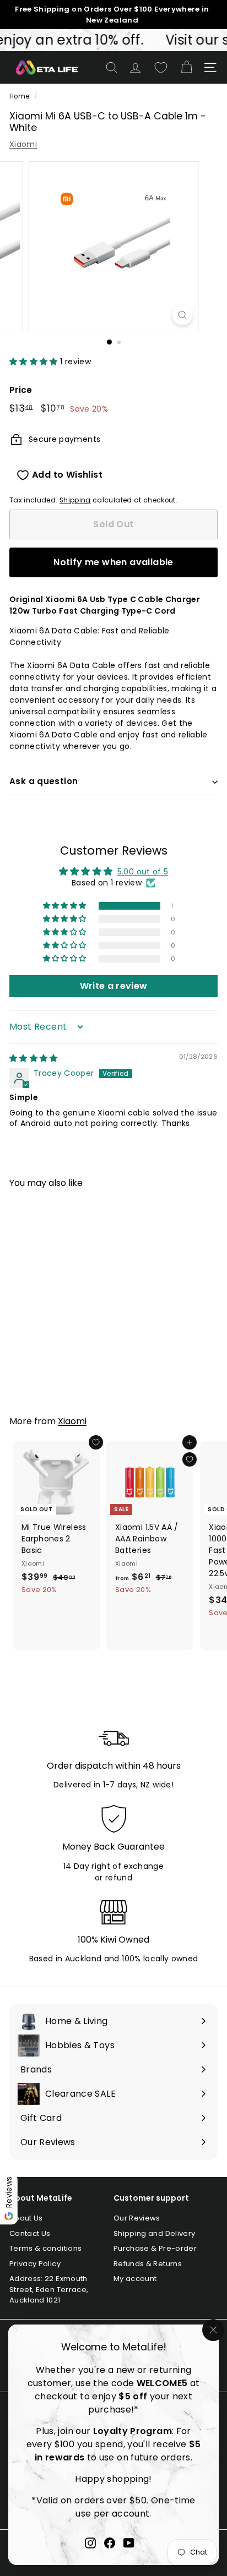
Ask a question (44, 781)
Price (21, 390)
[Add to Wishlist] (96, 1442)
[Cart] (187, 67)
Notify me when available (113, 562)
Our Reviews (137, 2218)
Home (19, 96)
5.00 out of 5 (143, 872)
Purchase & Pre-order (155, 2248)
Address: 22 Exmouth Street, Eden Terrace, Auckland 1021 (49, 2289)
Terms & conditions (45, 2248)
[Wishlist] (161, 68)
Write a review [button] (114, 986)
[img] (34, 1058)
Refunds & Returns (148, 2264)
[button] (35, 362)
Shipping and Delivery (154, 2233)
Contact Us (30, 2233)
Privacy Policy (35, 2264)
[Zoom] (183, 315)
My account (135, 2279)
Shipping (75, 500)
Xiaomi (23, 144)
